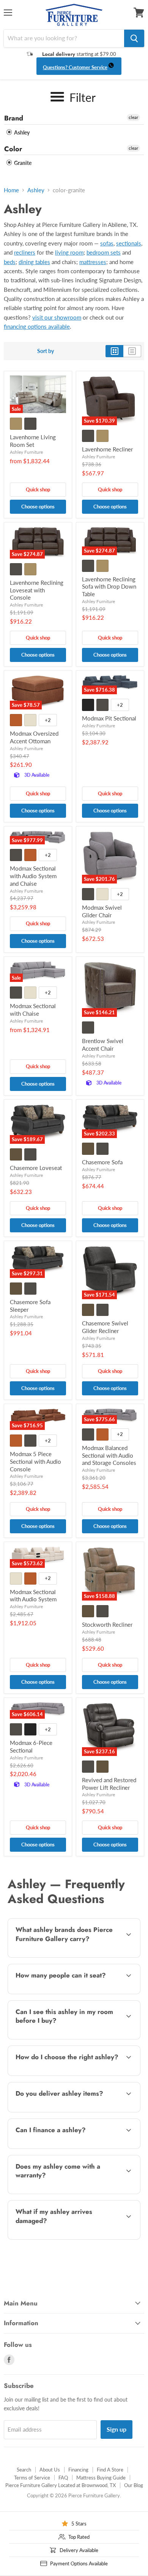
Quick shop (38, 489)
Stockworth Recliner (107, 1624)
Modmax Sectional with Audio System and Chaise (33, 876)
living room (69, 252)
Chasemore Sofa (102, 1162)
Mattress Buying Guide (101, 2478)
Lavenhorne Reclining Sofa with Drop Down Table (109, 587)
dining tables (34, 262)
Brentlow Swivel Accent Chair (103, 1045)
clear (133, 117)
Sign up (117, 2429)
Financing (78, 2470)
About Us (50, 2470)
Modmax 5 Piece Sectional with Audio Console (35, 1461)
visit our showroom (57, 317)
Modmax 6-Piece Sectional (31, 1746)
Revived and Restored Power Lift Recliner (109, 1784)
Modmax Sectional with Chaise (33, 1010)
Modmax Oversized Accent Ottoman (34, 737)
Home (11, 190)
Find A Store (110, 2470)
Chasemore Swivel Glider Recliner (105, 1327)
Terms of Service (32, 2478)
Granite (22, 163)
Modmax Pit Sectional (109, 718)
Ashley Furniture (26, 452)
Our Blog (134, 2485)
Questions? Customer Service (75, 67)
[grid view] (114, 351)
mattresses (93, 262)
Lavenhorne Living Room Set (33, 441)
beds (10, 262)
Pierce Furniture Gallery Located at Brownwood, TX (61, 2485)
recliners (25, 252)
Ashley (21, 132)
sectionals (129, 243)
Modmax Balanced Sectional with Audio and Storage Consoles (109, 1455)
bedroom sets (104, 252)
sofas (107, 243)
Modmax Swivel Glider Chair (102, 911)
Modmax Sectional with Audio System (33, 1596)
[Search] (134, 38)
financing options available (37, 326)
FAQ (63, 2478)
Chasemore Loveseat (36, 1168)
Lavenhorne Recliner (107, 449)
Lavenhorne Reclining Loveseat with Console (37, 590)
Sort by (46, 351)
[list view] (132, 351)
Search (24, 2470)
